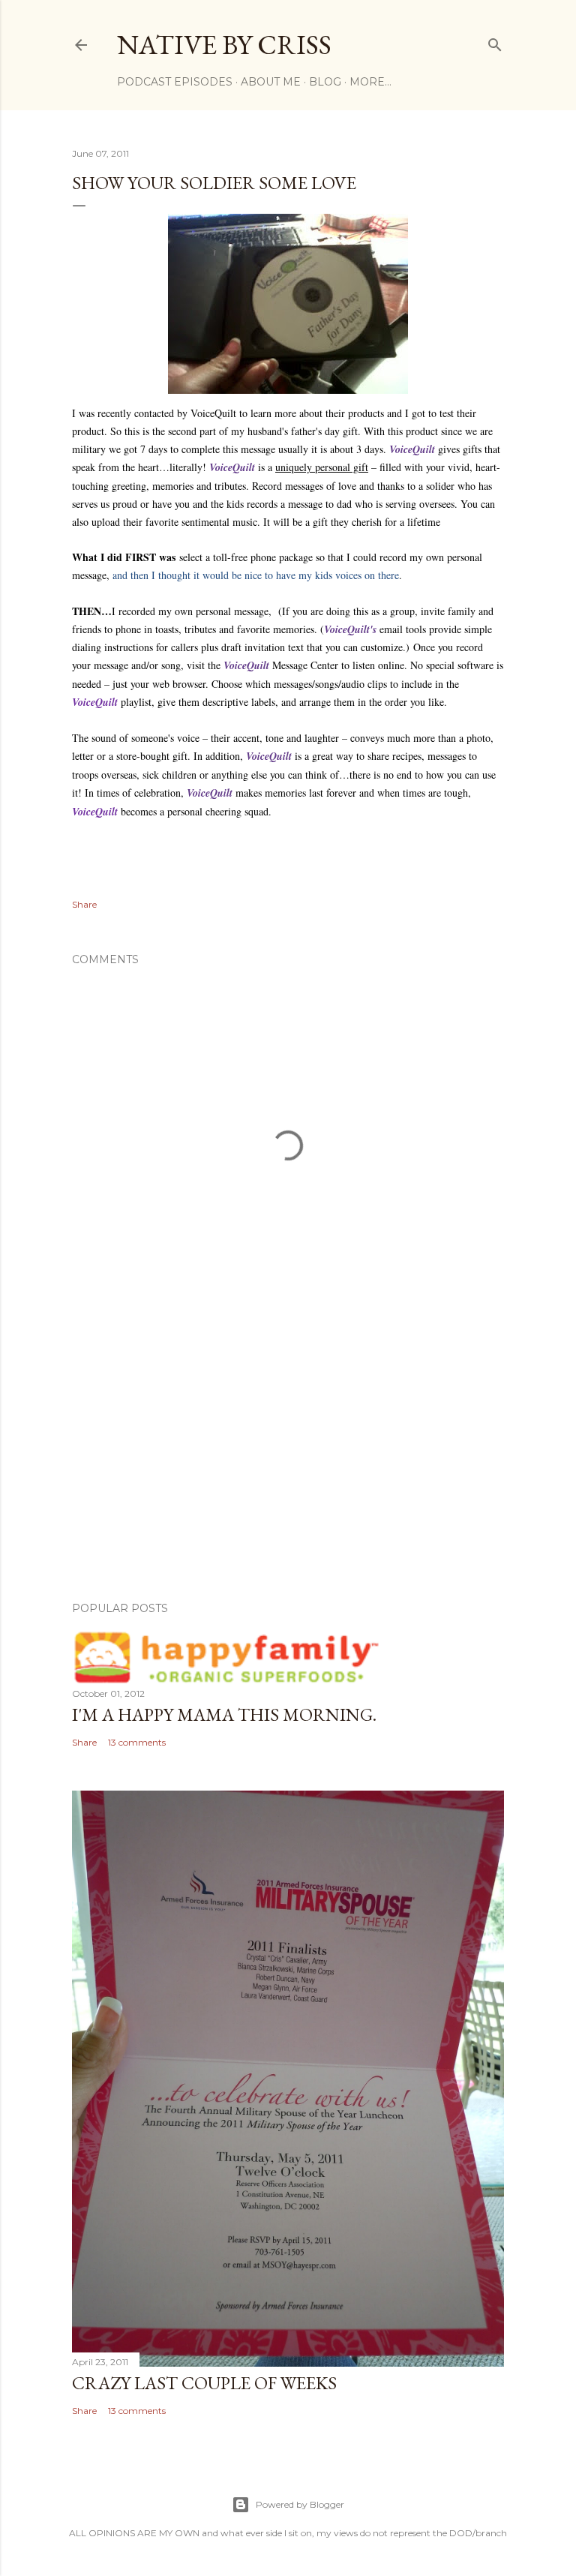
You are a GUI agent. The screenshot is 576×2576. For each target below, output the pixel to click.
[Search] (495, 42)
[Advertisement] (288, 1459)
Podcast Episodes (175, 82)
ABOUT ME (271, 82)
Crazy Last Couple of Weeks (204, 2383)
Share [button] (84, 904)
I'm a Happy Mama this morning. (224, 1714)
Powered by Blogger (300, 2504)
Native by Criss (224, 45)
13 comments (137, 1742)
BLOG (325, 82)
